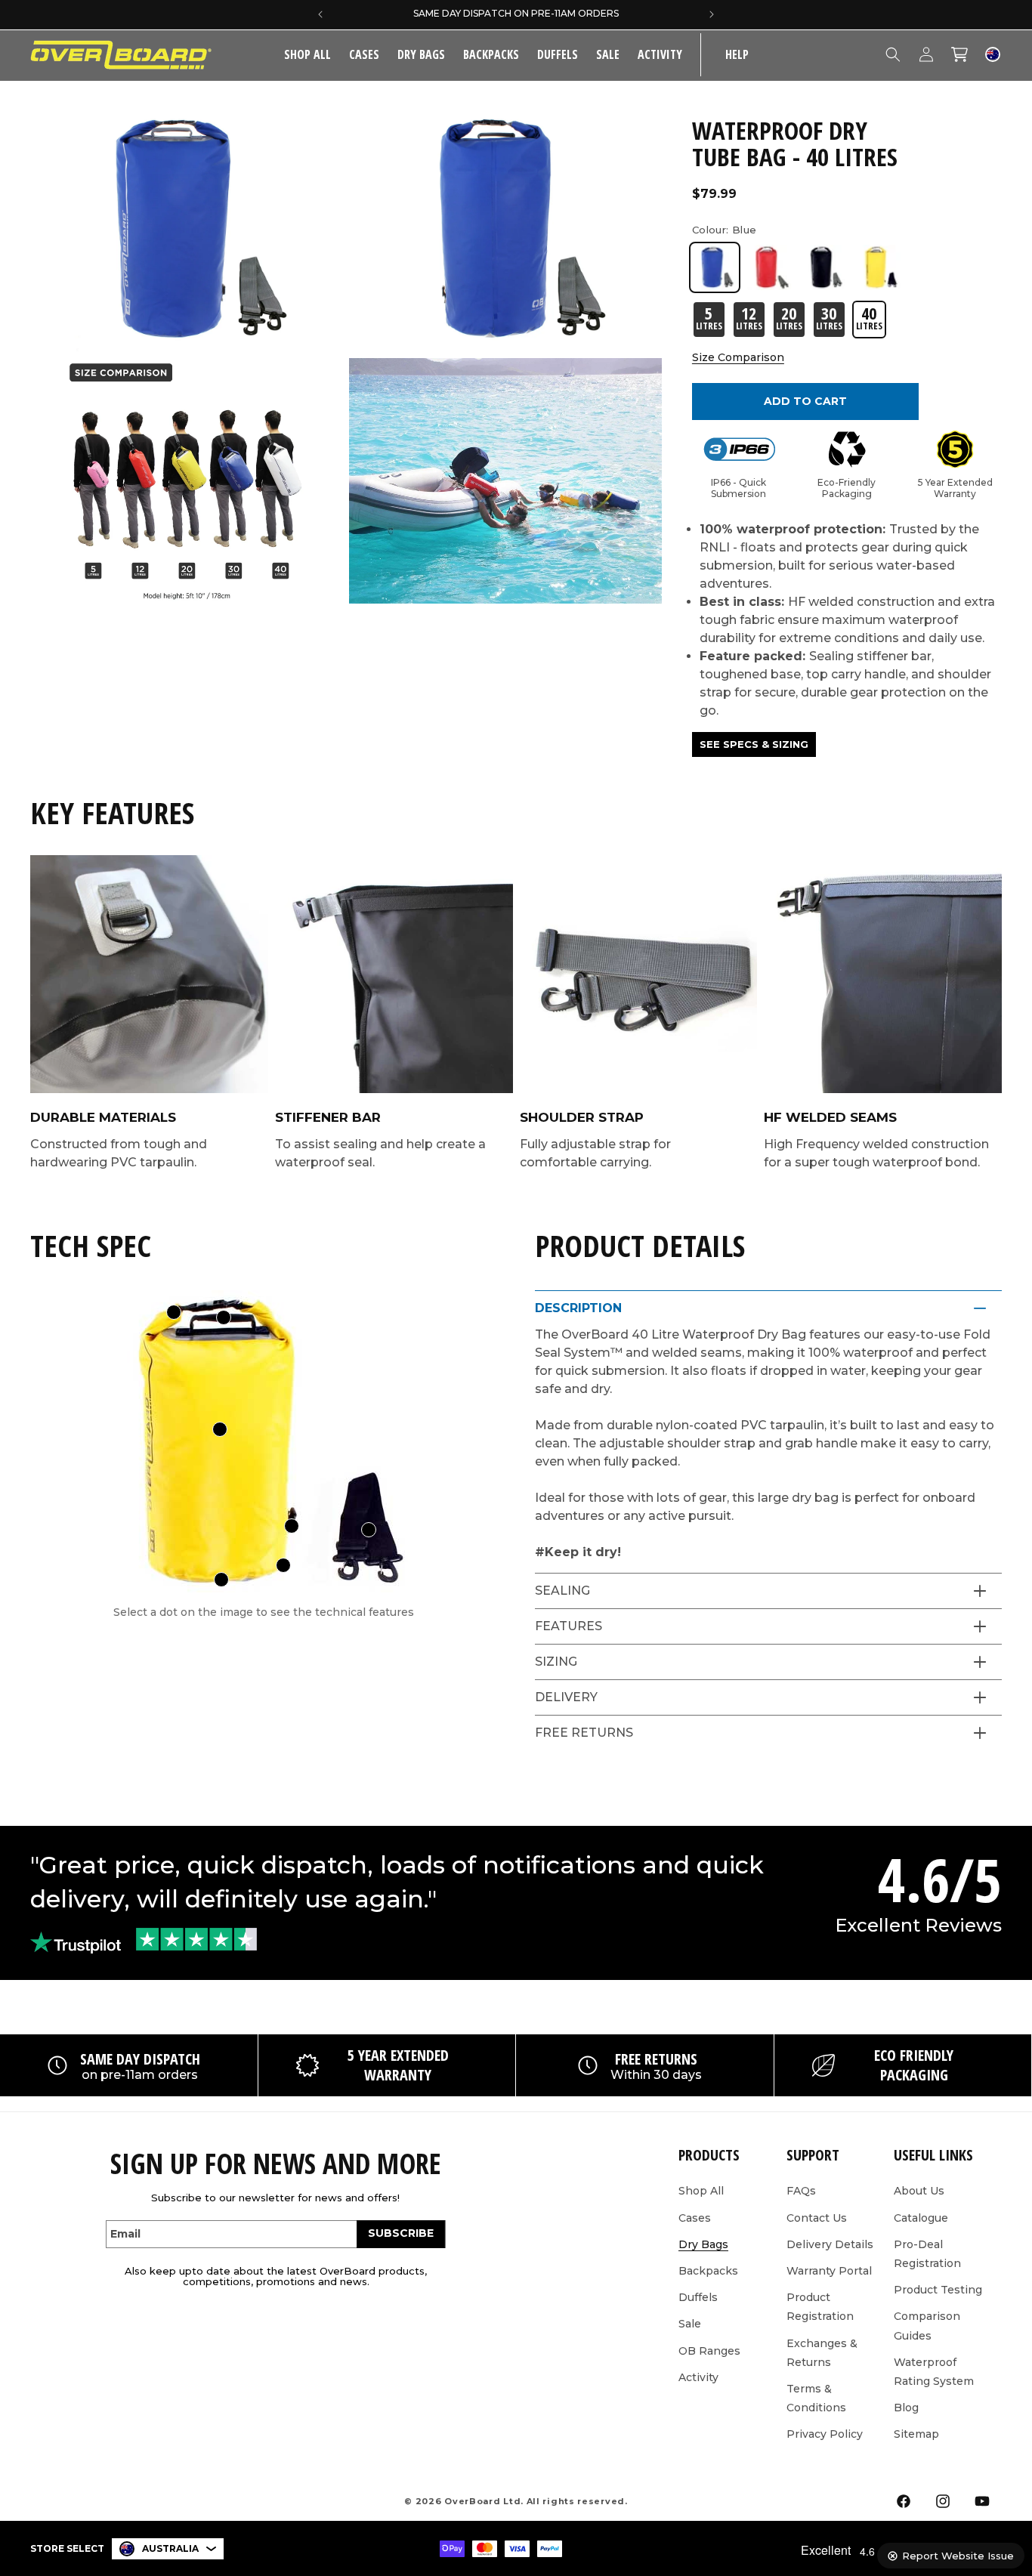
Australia (170, 2548)
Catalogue (921, 2217)
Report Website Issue (958, 2556)
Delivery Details (830, 2244)
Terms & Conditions (816, 2397)
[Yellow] (878, 267)
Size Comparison (738, 357)
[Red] (769, 267)
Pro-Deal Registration (927, 2253)
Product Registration (820, 2307)
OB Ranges (709, 2350)
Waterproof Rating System (934, 2371)
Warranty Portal (829, 2271)
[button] (364, 55)
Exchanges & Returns (822, 2352)
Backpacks (491, 54)
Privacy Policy (825, 2434)
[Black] (823, 267)
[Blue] (715, 267)
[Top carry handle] (224, 1317)
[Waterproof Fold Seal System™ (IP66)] (174, 1312)
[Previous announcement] (320, 14)
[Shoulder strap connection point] (292, 1526)
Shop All (701, 2191)
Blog (906, 2408)
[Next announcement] (712, 14)
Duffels (558, 54)
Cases (364, 54)
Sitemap (916, 2434)
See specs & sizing (754, 744)
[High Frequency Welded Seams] (283, 1565)
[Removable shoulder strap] (369, 1530)
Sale (690, 2324)
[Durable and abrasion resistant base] (221, 1580)
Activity (660, 54)
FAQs (801, 2191)
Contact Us (817, 2217)
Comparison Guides (927, 2326)
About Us (919, 2191)
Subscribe (401, 2233)
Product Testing (938, 2290)
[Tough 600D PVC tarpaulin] (220, 1429)
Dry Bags (421, 54)
